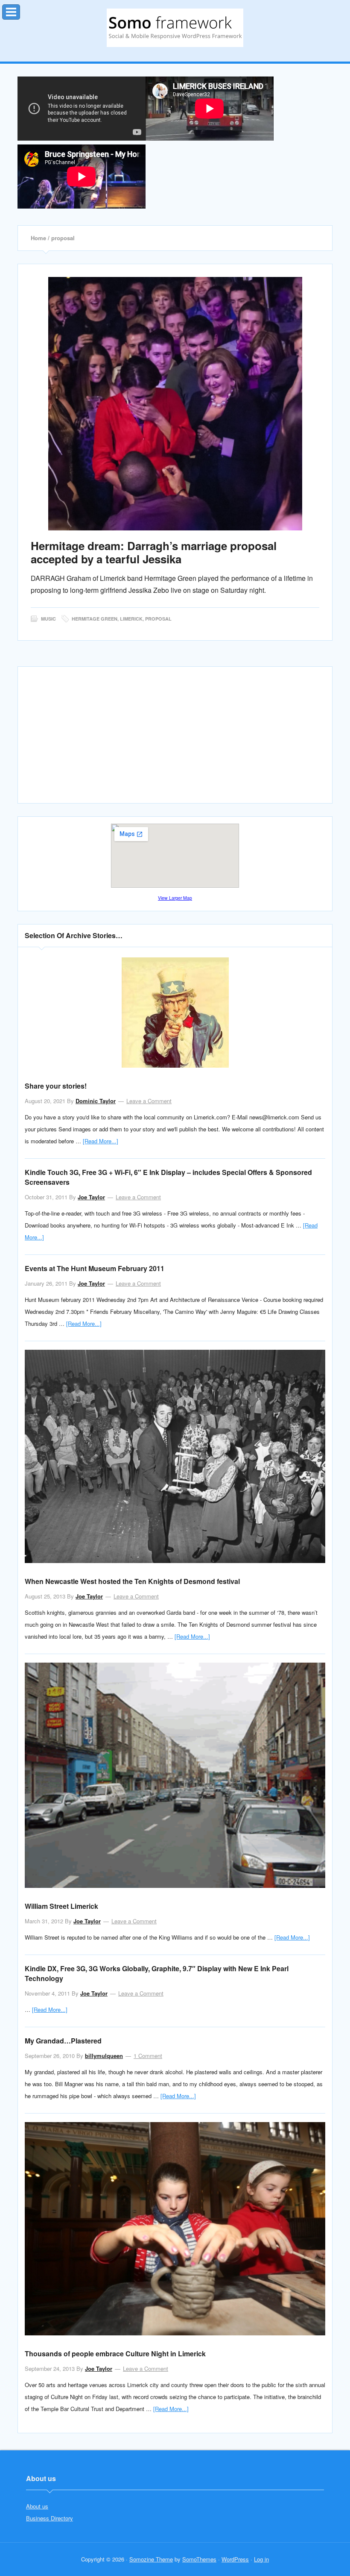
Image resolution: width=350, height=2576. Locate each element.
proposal (158, 619)
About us (37, 2506)
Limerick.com (175, 28)
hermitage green (95, 619)
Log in (261, 2559)
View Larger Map (175, 898)
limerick (131, 619)
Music (48, 619)
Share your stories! (56, 1086)
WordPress (235, 2559)
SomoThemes (199, 2559)
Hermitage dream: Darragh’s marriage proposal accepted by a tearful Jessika (154, 552)
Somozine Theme (151, 2559)
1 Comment (148, 2056)
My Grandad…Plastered (63, 2041)
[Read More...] (101, 1141)
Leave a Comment (149, 1101)
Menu (20, 10)
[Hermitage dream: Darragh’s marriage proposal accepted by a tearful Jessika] (175, 404)
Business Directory (50, 2518)
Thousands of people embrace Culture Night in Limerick (115, 2354)
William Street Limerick (61, 1906)
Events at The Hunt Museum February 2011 (95, 1268)
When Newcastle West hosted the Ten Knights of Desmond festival (132, 1581)
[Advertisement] (175, 739)
